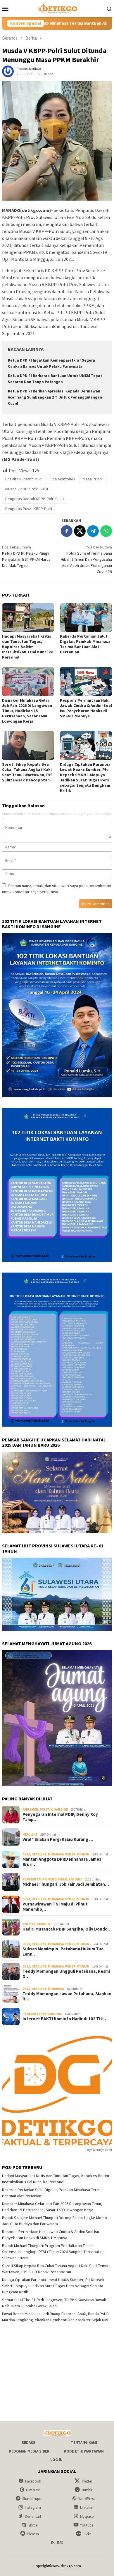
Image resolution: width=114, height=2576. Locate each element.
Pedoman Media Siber (29, 2451)
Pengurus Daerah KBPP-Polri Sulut (35, 499)
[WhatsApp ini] (106, 531)
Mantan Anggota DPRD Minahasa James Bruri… (62, 1862)
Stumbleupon (33, 2499)
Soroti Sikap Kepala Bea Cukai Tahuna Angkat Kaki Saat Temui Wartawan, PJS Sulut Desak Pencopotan (27, 772)
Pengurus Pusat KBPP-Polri (29, 509)
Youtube (87, 2525)
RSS (60, 2543)
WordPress (87, 2499)
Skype (33, 2525)
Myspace (87, 2516)
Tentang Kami (84, 2443)
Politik (46, 1809)
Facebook (33, 2481)
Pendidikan (58, 1879)
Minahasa (56, 1854)
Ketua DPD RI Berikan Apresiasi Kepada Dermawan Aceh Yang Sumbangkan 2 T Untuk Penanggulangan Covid (55, 397)
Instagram (33, 2507)
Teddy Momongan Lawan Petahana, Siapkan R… (67, 1996)
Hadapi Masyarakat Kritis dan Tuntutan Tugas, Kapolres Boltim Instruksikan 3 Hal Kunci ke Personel (28, 647)
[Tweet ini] (80, 531)
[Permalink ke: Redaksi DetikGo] (8, 71)
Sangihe (61, 1809)
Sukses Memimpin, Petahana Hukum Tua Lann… (63, 1952)
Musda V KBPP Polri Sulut (27, 489)
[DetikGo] (57, 8)
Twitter (87, 2481)
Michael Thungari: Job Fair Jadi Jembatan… (66, 1884)
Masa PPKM (93, 479)
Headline (30, 1834)
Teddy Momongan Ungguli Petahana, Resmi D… (66, 1974)
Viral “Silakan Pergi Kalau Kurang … (58, 1839)
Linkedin (87, 2507)
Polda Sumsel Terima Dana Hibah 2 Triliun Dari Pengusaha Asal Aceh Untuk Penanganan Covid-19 (86, 559)
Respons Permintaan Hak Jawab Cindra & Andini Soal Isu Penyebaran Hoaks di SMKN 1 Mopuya (86, 708)
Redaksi (29, 2443)
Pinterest (33, 2490)
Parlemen (30, 1809)
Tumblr (87, 2490)
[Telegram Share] (93, 531)
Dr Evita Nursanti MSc (24, 479)
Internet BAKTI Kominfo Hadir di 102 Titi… (65, 2019)
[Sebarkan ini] (67, 531)
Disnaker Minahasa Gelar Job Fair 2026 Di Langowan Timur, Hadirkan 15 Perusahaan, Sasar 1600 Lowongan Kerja (27, 711)
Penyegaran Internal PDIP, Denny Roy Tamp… (60, 1817)
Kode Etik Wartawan (84, 2451)
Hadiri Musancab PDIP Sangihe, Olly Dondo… (67, 1929)
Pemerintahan (77, 1854)
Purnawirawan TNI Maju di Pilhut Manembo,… (55, 1907)
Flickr (87, 2534)
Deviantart (33, 2516)
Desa (26, 1854)
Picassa (33, 2534)
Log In (56, 2460)
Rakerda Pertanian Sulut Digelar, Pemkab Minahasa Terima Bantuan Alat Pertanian (85, 644)
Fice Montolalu (62, 479)
